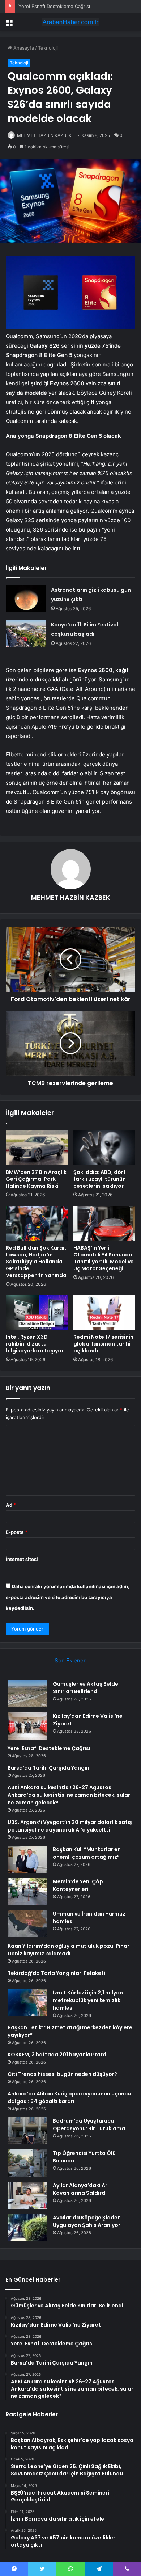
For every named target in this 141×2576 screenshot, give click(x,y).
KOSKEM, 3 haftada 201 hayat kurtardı (58, 2055)
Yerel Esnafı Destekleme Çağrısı (54, 6)
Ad (11, 1505)
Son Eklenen (71, 1660)
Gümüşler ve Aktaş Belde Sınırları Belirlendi (86, 1688)
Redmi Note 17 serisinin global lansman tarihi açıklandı (103, 1344)
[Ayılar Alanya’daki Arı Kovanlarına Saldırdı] (27, 2195)
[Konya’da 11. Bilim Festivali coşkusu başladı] (26, 633)
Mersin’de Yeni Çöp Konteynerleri (78, 1885)
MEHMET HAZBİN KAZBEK (44, 135)
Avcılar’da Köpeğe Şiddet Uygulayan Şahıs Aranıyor (87, 2221)
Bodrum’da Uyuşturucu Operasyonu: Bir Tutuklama (89, 2125)
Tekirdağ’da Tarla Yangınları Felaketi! (57, 1973)
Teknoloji (48, 48)
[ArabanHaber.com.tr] (70, 22)
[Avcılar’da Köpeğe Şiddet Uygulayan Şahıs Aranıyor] (27, 2227)
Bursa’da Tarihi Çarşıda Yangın (48, 1768)
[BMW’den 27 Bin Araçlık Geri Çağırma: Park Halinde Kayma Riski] (37, 1148)
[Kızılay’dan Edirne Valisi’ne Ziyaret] (27, 1726)
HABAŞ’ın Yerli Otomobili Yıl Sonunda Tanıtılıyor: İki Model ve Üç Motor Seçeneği (104, 1258)
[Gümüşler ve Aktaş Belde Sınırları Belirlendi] (27, 1694)
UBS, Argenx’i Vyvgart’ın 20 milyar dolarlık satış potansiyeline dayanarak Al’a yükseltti (70, 1826)
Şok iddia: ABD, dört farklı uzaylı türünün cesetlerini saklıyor (100, 1179)
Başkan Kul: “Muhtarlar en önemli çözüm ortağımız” (87, 1853)
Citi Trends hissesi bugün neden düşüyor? (62, 2074)
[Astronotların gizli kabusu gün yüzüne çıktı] (26, 599)
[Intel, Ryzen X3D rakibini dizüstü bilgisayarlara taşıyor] (37, 1313)
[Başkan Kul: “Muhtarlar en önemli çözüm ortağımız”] (27, 1859)
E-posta (17, 1532)
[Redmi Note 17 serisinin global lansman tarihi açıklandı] (104, 1313)
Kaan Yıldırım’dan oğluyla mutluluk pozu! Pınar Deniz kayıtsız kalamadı (69, 1950)
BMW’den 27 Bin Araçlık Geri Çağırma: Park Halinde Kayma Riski (36, 1179)
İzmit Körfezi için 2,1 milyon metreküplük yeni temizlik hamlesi (88, 2000)
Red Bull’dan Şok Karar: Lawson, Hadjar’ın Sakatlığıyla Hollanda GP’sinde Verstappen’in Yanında (36, 1262)
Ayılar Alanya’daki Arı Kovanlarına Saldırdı (81, 2189)
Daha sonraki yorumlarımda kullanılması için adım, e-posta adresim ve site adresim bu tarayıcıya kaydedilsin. (68, 1597)
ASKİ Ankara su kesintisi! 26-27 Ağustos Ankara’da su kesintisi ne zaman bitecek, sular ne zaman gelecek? (69, 1795)
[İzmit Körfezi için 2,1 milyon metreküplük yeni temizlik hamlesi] (27, 2003)
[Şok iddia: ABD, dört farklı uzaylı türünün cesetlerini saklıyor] (104, 1148)
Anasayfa (23, 48)
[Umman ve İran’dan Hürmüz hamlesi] (27, 1924)
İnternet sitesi (22, 1559)
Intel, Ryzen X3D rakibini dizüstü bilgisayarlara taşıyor (35, 1344)
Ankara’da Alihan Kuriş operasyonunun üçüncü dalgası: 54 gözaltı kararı (69, 2097)
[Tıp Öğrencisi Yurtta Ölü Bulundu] (27, 2163)
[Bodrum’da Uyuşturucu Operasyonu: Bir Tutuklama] (27, 2131)
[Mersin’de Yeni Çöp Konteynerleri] (27, 1891)
